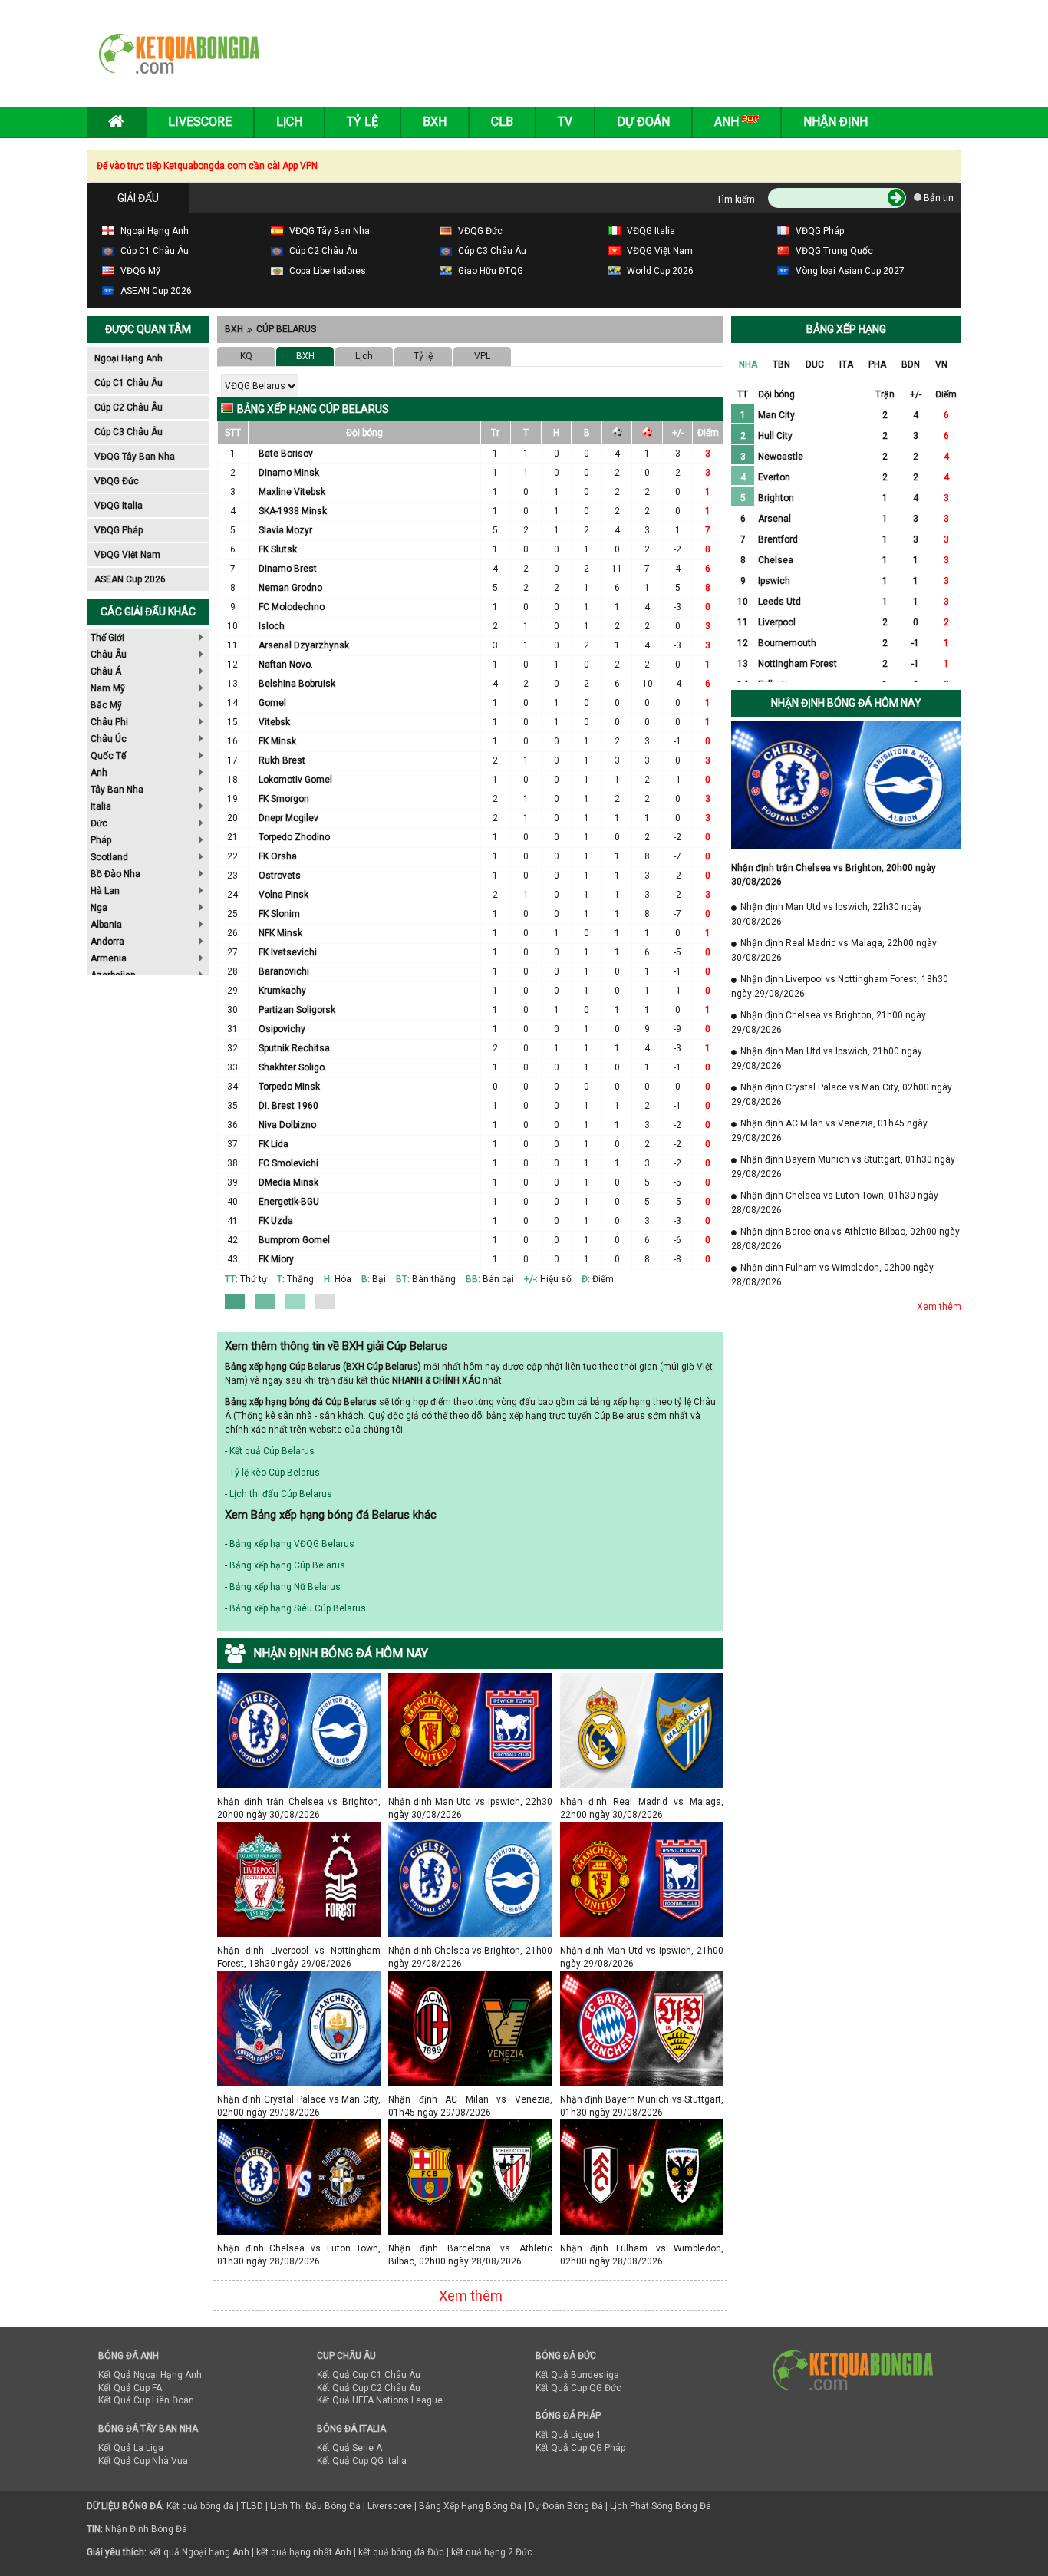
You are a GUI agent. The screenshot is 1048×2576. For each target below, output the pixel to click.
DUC (815, 364)
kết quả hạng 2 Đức (492, 2552)
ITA (846, 364)
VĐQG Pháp (119, 530)
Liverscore (390, 2506)
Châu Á (106, 671)
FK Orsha (278, 856)
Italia (101, 806)
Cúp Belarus (286, 329)
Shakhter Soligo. (293, 1067)
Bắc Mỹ (106, 705)
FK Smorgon (284, 799)
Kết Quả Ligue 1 (568, 2435)
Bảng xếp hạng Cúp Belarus (287, 1565)
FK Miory (276, 1259)
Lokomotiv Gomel (295, 780)
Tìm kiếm (736, 200)
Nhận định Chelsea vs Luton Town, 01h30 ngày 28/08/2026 (299, 2248)
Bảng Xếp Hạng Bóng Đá (470, 2506)
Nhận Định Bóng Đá (146, 2529)
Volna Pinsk (283, 895)
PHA (877, 364)
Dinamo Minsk (289, 473)
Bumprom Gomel (294, 1240)
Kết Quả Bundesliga (577, 2375)
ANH (728, 122)
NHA (748, 364)
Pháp (101, 840)
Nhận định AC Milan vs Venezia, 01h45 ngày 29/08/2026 (470, 2099)
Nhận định (835, 122)
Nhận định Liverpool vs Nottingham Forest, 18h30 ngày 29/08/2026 (299, 1950)
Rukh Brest (282, 760)
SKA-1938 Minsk (293, 511)
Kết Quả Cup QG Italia (362, 2461)
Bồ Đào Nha (115, 874)
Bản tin (938, 198)
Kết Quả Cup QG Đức (578, 2388)
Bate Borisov (286, 454)
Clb (502, 122)
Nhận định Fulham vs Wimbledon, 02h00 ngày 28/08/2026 (642, 2248)
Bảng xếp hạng (846, 329)
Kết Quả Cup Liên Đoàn (146, 2400)
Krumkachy (282, 991)
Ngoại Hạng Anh (129, 358)
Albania (106, 925)
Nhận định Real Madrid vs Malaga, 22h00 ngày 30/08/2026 (642, 1801)
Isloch (272, 626)
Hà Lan (105, 891)
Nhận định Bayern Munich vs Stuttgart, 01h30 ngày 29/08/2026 (642, 2099)
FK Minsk (277, 741)
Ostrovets (280, 876)
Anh (99, 773)
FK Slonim (279, 914)
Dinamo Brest (288, 569)
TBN (781, 364)
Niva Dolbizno (287, 1125)
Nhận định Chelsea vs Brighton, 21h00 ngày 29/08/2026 (470, 1950)
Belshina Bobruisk (297, 684)
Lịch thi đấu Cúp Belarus (281, 1494)
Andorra (107, 942)
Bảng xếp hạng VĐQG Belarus (292, 1544)
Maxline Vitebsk (292, 492)
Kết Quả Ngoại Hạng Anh (150, 2375)
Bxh (435, 122)
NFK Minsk (280, 933)
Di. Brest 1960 (288, 1106)
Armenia (109, 958)
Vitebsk (274, 722)
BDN (911, 364)
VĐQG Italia (119, 506)
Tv (565, 122)
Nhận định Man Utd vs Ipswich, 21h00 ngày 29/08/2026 (642, 1950)
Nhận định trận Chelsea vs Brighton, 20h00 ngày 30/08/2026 (299, 1801)
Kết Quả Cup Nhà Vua (143, 2461)
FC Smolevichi (288, 1163)
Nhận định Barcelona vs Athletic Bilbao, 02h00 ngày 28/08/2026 (470, 2248)
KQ (246, 356)
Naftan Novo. (286, 665)
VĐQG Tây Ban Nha (135, 457)
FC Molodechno (292, 607)
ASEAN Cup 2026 (130, 579)
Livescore (200, 122)
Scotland (109, 857)
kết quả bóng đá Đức (401, 2552)
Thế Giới (107, 638)
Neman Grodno (290, 588)
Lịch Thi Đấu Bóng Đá (315, 2506)
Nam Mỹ (108, 688)
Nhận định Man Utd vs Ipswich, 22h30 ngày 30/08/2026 (470, 1801)
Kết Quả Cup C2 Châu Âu (369, 2388)
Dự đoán (643, 122)
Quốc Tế (108, 756)
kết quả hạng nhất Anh (304, 2552)
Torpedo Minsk (289, 1087)
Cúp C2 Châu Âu (129, 407)
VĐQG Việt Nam (127, 555)
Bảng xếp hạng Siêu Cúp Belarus (298, 1608)
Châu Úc (109, 739)
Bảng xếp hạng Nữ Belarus (285, 1587)
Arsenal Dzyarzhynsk (304, 645)
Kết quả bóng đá (200, 2506)
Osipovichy (282, 1029)
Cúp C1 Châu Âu (129, 383)
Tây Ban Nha (117, 790)
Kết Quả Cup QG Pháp (580, 2448)
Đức (99, 823)
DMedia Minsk (288, 1182)
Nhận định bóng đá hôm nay (846, 703)
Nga (99, 908)
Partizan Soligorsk (297, 1010)
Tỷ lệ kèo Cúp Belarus (275, 1473)
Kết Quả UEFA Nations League (380, 2400)
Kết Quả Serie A (349, 2448)
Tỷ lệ (423, 356)
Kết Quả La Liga (131, 2448)
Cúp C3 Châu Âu (129, 432)
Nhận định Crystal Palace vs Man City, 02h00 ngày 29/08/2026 (299, 2099)
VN (941, 364)
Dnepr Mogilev (288, 818)
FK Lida (274, 1144)
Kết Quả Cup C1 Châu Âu (369, 2375)
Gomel (272, 703)
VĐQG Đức (117, 481)
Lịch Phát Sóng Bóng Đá (661, 2506)
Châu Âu (109, 655)
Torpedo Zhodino (294, 837)
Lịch (289, 122)
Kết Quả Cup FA (130, 2388)
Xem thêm (471, 2296)
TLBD (252, 2506)
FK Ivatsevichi (288, 952)
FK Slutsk (278, 549)
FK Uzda (276, 1221)
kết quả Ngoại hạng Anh (199, 2552)
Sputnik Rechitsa (294, 1048)
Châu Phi (109, 722)
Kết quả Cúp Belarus (272, 1451)
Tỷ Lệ (363, 122)
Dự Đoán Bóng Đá (566, 2506)
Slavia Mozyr (285, 530)
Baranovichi (284, 971)
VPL (482, 356)
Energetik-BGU (289, 1202)
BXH (234, 329)
